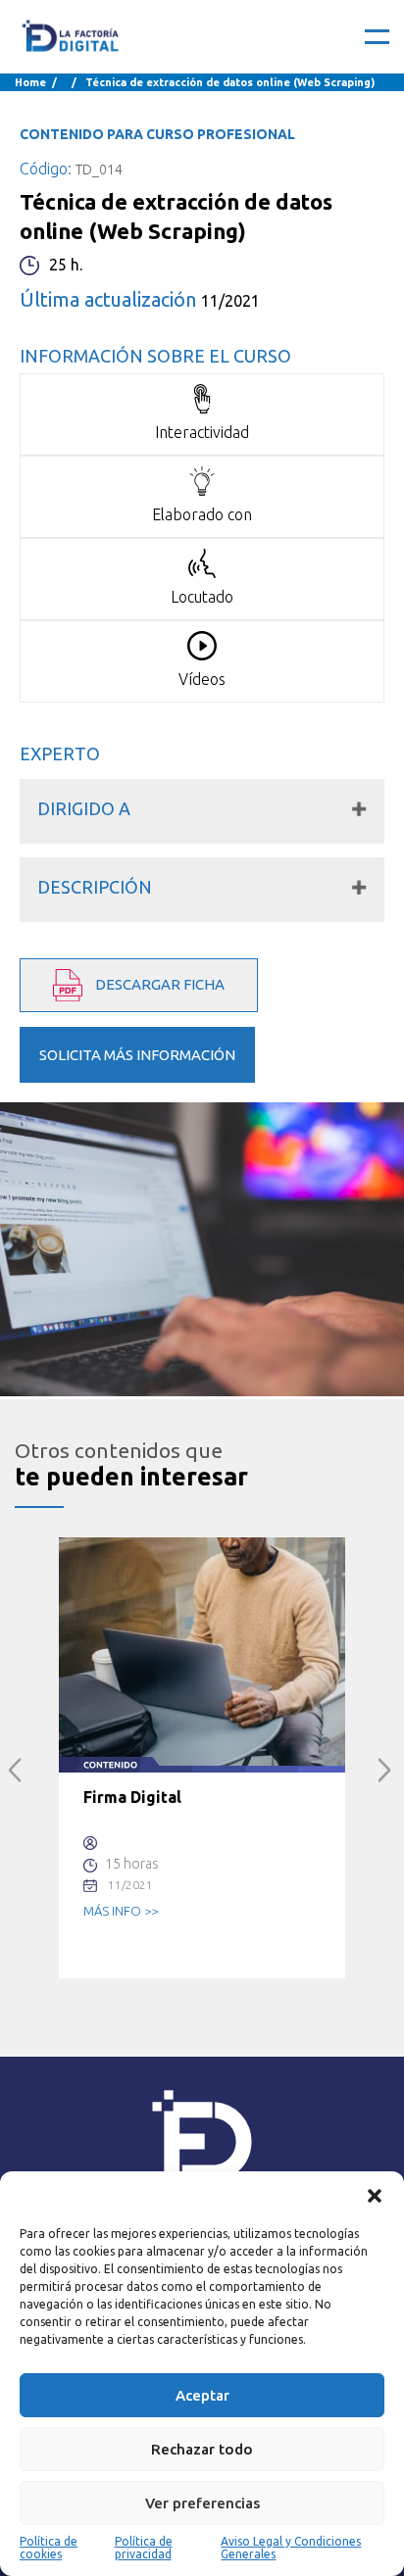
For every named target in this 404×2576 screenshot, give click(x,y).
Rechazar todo (202, 2449)
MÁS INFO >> (121, 1911)
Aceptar (202, 2395)
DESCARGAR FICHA (158, 984)
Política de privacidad (144, 2548)
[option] (202, 1758)
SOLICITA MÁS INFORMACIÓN (137, 1055)
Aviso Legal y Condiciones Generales (291, 2548)
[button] (375, 2196)
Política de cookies (49, 2548)
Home (30, 82)
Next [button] (385, 1770)
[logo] (71, 37)
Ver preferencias (202, 2503)
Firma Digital (132, 1797)
